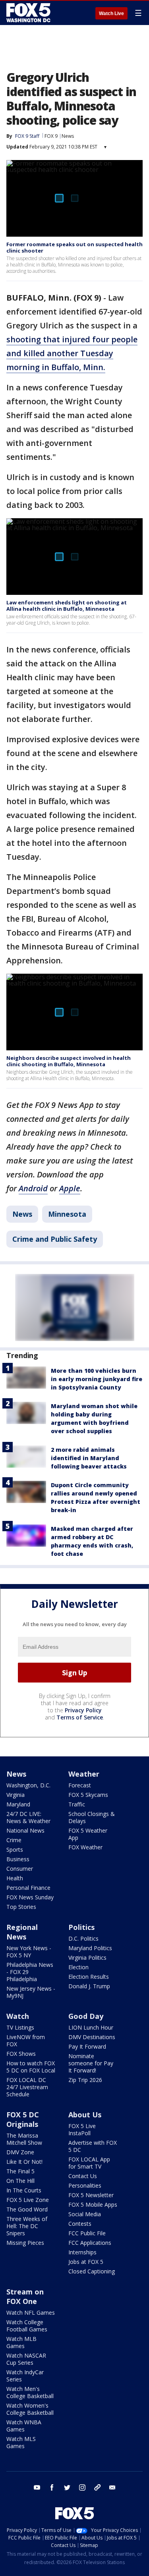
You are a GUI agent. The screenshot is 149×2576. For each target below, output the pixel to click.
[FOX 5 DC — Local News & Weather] (29, 13)
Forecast (80, 1785)
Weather (84, 1774)
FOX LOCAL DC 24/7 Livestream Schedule (27, 2087)
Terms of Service (80, 1717)
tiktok (97, 2487)
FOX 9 (51, 136)
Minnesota (67, 1214)
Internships (82, 2252)
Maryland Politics (90, 1948)
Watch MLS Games (21, 2442)
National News (25, 1830)
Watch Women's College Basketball (30, 2409)
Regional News (22, 1932)
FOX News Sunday (30, 1897)
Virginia (15, 1795)
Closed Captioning (92, 2271)
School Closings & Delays (92, 1817)
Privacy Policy (83, 1710)
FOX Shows (21, 2054)
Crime (14, 1840)
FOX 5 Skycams (88, 1795)
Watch (18, 2016)
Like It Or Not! (24, 2162)
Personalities (85, 2185)
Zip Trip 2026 (85, 2080)
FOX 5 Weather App (88, 1834)
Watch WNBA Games (24, 2426)
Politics (81, 1927)
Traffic (77, 1804)
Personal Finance (28, 1888)
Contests (80, 2224)
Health (15, 1878)
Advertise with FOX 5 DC (93, 2146)
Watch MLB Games (21, 2342)
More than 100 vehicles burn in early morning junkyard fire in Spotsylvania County (97, 1379)
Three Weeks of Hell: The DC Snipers (27, 2226)
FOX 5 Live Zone (28, 2200)
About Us (85, 2115)
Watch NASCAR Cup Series (26, 2359)
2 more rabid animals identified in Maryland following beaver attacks (89, 1458)
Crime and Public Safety (55, 1239)
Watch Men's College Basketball (30, 2392)
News (68, 136)
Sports (15, 1850)
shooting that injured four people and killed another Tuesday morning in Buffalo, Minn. (72, 353)
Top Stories (21, 1907)
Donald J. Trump (89, 1986)
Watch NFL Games (31, 2313)
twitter (67, 2487)
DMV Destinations (92, 2037)
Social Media (85, 2214)
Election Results (89, 1977)
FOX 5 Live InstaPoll (82, 2129)
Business (18, 1859)
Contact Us (83, 2176)
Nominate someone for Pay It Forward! (91, 2063)
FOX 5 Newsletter (91, 2195)
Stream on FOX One (25, 2296)
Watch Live (111, 14)
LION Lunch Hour (91, 2027)
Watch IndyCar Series (25, 2376)
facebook (52, 2487)
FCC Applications (90, 2243)
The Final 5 (20, 2171)
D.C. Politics (83, 1938)
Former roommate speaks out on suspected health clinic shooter (74, 247)
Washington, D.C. (28, 1785)
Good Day (86, 2016)
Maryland (18, 1804)
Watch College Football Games (27, 2326)
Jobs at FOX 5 (86, 2262)
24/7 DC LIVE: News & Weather (28, 1817)
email (112, 2487)
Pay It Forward (87, 2046)
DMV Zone (20, 2152)
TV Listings (20, 2027)
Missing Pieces (25, 2243)
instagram (82, 2487)
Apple (70, 1188)
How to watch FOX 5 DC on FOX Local (31, 2067)
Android (33, 1188)
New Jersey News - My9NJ (31, 1992)
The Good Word (27, 2209)
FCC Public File (87, 2233)
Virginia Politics (87, 1958)
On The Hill (20, 2181)
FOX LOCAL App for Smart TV (89, 2163)
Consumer (20, 1869)
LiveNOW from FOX (26, 2041)
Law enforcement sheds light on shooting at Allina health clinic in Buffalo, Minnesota (67, 606)
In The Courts (24, 2190)
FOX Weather (85, 1847)
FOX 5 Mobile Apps (93, 2205)
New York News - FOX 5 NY (29, 1952)
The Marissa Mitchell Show (24, 2139)
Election (78, 1967)
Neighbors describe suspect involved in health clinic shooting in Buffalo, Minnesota (69, 1061)
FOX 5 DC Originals (23, 2119)
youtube (37, 2487)
